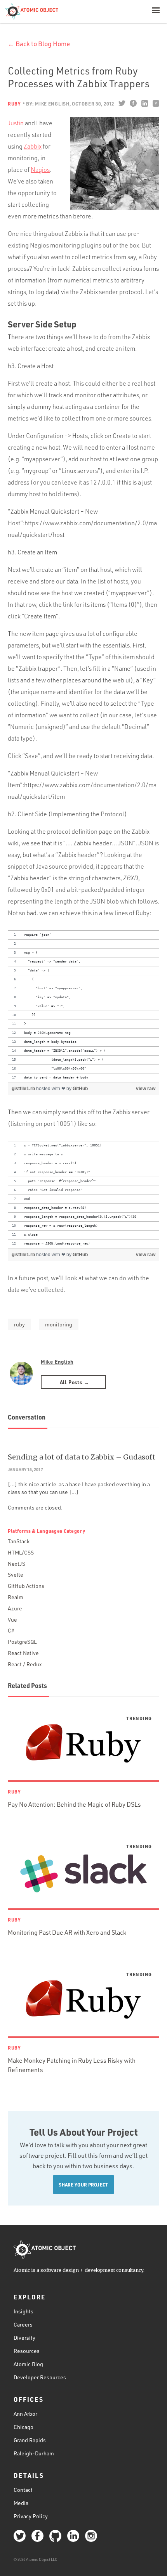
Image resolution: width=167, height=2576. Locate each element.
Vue (12, 1620)
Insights (23, 2311)
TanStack (19, 1541)
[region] (83, 1006)
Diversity (24, 2338)
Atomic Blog (28, 2364)
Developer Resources (40, 2377)
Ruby (14, 104)
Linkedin (144, 103)
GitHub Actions (26, 1586)
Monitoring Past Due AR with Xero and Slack (67, 1932)
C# (11, 1630)
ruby (19, 1324)
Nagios (40, 170)
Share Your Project (83, 2185)
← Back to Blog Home (39, 44)
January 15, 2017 (25, 1470)
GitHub (80, 1089)
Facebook (133, 103)
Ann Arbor (25, 2414)
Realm (16, 1597)
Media (21, 2503)
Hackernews (156, 103)
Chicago (23, 2427)
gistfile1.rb (24, 1089)
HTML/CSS (21, 1552)
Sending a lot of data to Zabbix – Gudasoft (82, 1457)
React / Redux (25, 1664)
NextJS (17, 1564)
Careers (23, 2324)
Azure (15, 1608)
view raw (146, 1089)
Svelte (16, 1575)
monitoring (59, 1324)
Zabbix (33, 146)
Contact (23, 2490)
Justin (16, 123)
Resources (27, 2351)
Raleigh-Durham (34, 2453)
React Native (23, 1653)
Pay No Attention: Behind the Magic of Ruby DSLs (74, 1804)
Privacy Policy (31, 2516)
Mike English (57, 1362)
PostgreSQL (22, 1642)
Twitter (122, 103)
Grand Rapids (30, 2440)
